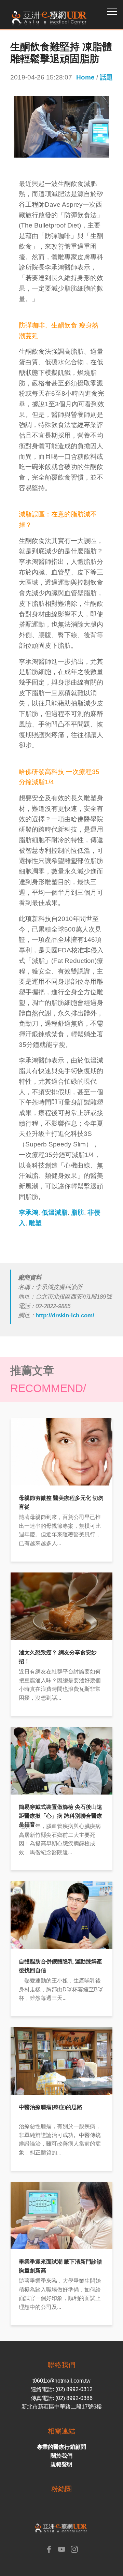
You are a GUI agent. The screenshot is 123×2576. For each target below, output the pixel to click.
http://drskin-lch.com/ (65, 1315)
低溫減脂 (55, 1212)
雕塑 (35, 1223)
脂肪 (78, 1212)
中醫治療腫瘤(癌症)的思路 (51, 2107)
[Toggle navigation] (112, 11)
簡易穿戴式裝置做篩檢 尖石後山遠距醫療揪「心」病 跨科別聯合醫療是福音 (60, 1816)
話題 (106, 77)
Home (85, 77)
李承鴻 (29, 1212)
